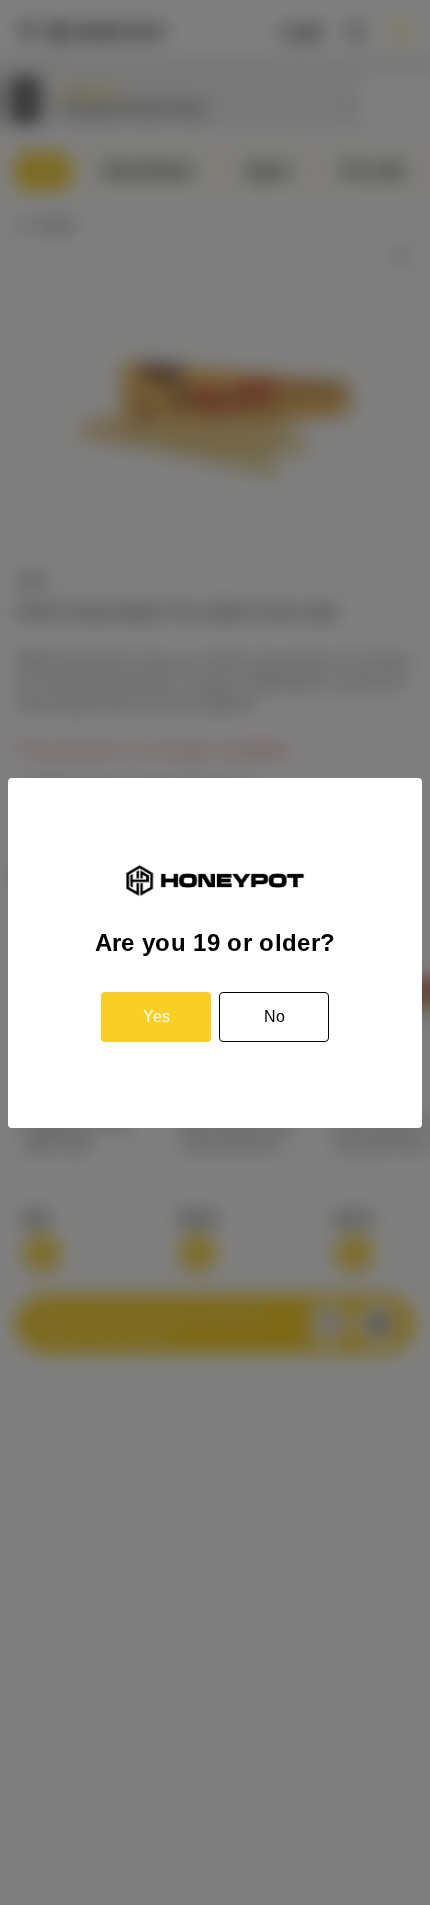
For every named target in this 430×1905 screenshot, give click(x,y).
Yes (156, 1016)
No (274, 1016)
